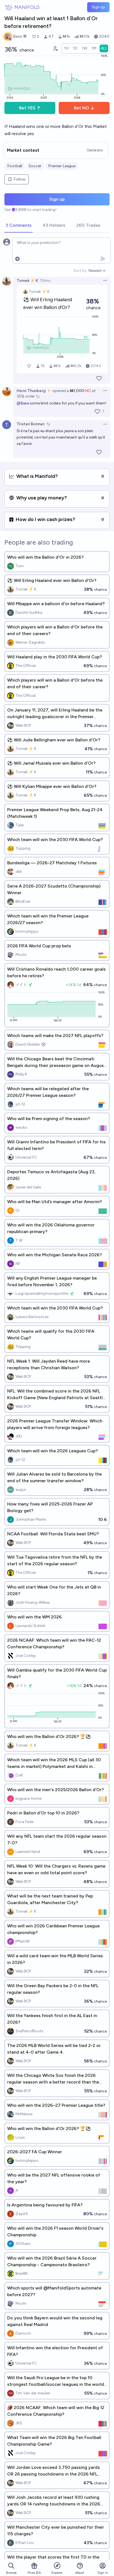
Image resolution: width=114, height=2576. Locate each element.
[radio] (66, 48)
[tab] (19, 226)
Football (15, 166)
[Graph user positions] (55, 48)
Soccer (35, 166)
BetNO (81, 108)
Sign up (98, 7)
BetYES (27, 108)
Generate (95, 150)
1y (38, 396)
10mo (45, 281)
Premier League (62, 166)
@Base (23, 403)
